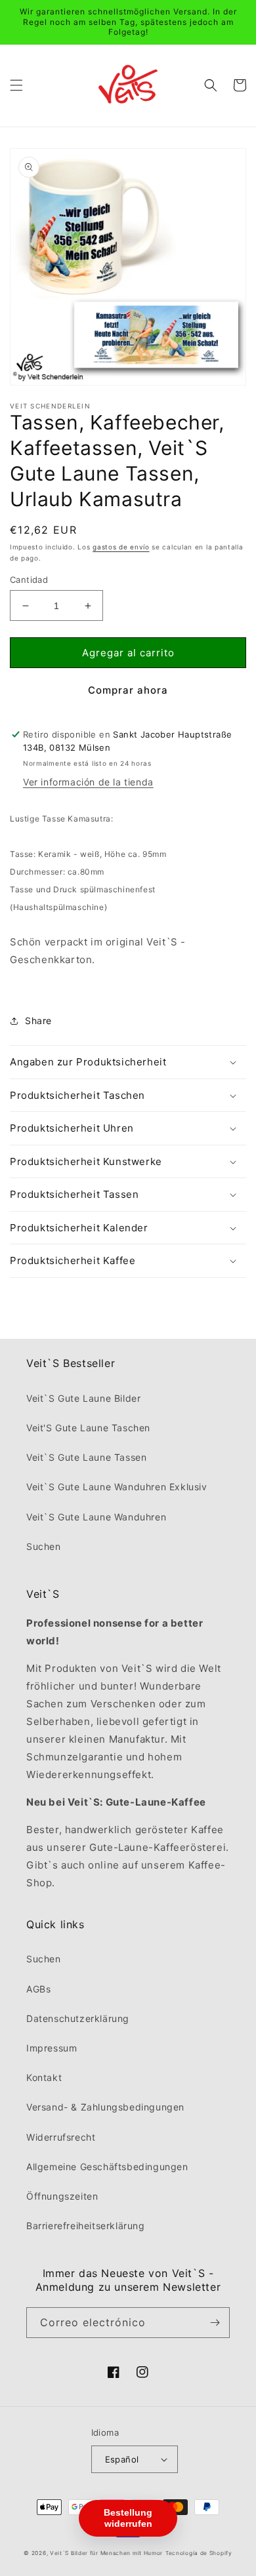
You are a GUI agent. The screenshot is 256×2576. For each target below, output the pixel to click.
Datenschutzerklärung (78, 2018)
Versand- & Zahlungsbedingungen (105, 2107)
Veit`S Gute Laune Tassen (86, 1457)
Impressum (52, 2048)
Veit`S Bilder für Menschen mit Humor (106, 2553)
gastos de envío (121, 547)
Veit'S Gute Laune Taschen (88, 1428)
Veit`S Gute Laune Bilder (83, 1398)
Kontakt (44, 2077)
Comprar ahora (128, 690)
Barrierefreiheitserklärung (86, 2226)
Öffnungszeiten (62, 2196)
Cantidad (29, 580)
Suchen (44, 1546)
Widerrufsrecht (61, 2137)
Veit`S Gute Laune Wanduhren (96, 1517)
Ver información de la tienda (88, 782)
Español (122, 2459)
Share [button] (38, 1020)
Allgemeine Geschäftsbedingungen (107, 2167)
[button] (16, 85)
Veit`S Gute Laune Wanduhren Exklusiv (117, 1487)
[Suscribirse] (215, 2323)
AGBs (38, 1989)
